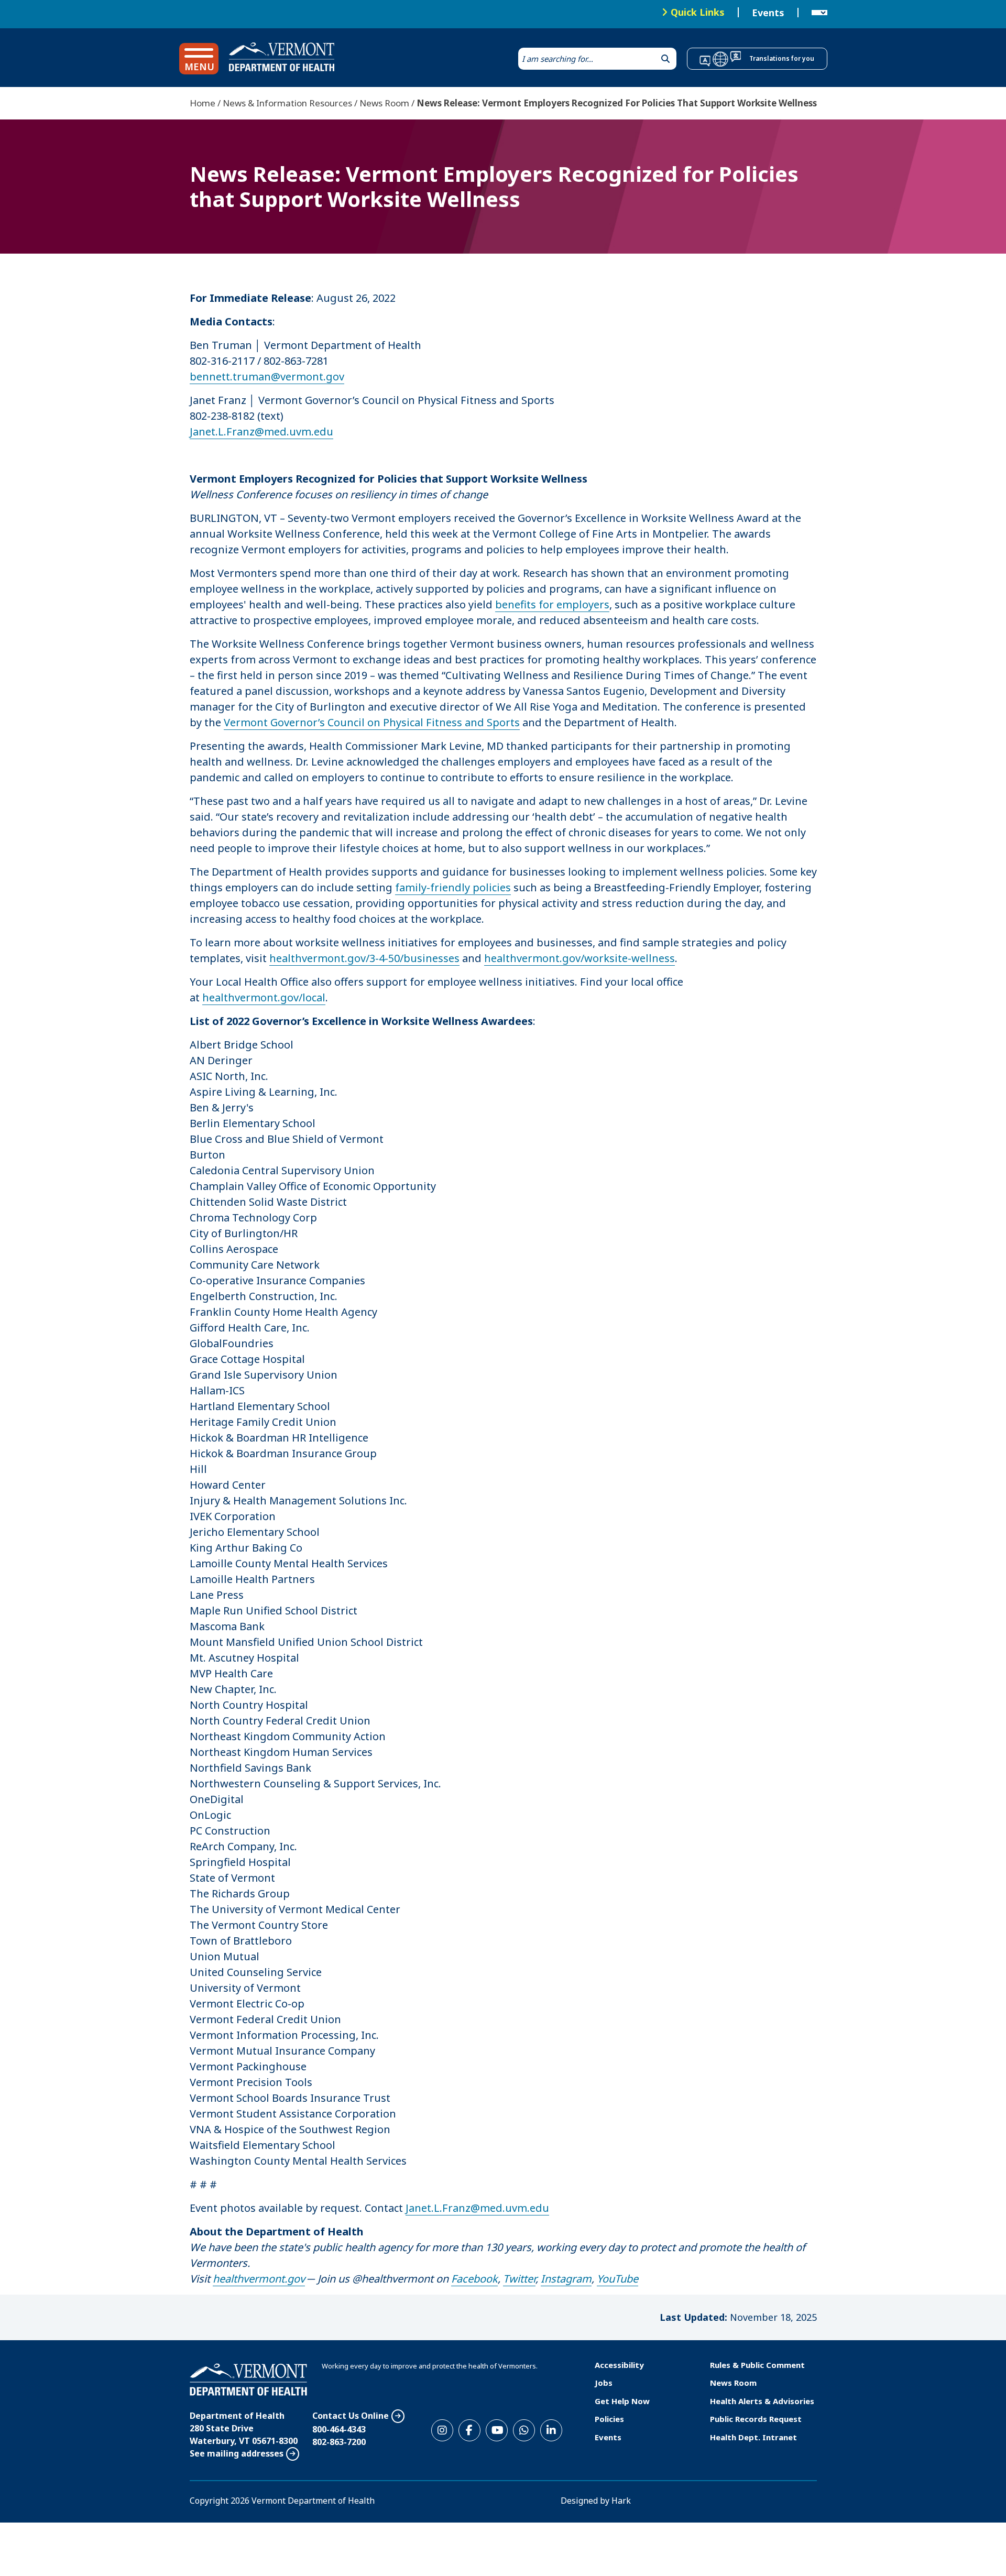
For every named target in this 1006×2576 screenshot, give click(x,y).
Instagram (566, 2279)
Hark (621, 2501)
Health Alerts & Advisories (762, 2401)
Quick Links (698, 12)
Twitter (519, 2279)
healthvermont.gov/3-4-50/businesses (364, 958)
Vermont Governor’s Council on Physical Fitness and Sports (372, 722)
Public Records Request (756, 2419)
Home (203, 103)
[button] (199, 59)
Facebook (474, 2279)
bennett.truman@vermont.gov (267, 376)
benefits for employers (552, 604)
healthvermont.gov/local (264, 997)
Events (768, 13)
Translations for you (782, 58)
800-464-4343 (339, 2429)
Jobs (604, 2383)
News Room (384, 103)
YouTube (617, 2279)
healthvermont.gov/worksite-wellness (579, 958)
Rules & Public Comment (757, 2365)
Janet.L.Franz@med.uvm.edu (261, 432)
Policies (609, 2419)
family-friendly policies (453, 887)
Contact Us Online (351, 2416)
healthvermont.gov (259, 2279)
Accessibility (619, 2365)
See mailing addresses (237, 2453)
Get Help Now (622, 2401)
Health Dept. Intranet (753, 2437)
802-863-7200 (339, 2442)
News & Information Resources (287, 103)
